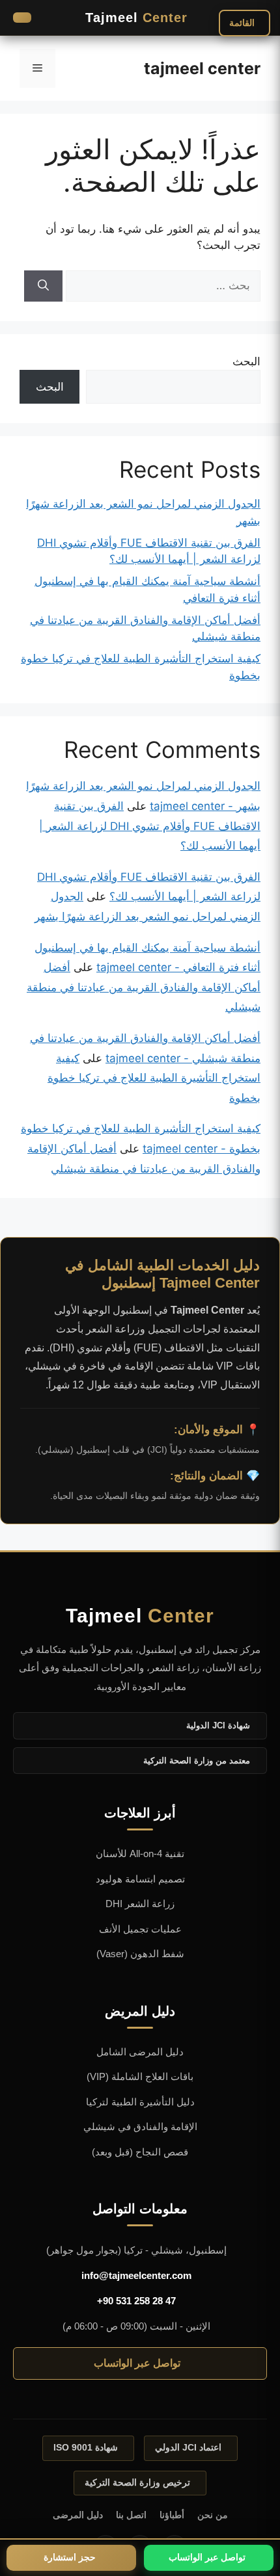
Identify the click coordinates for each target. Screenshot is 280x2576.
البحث (246, 361)
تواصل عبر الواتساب (137, 2363)
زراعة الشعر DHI (140, 1904)
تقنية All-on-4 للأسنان (140, 1854)
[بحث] (43, 286)
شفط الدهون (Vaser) (140, 1954)
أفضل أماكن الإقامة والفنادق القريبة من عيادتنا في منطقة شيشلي (144, 987)
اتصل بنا (131, 2515)
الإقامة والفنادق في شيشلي (140, 2127)
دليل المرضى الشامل (140, 2052)
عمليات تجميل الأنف (140, 1929)
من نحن (213, 2515)
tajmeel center (202, 68)
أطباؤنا (172, 2515)
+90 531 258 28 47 (136, 2301)
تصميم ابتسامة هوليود (140, 1879)
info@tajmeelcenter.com (136, 2275)
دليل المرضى (78, 2515)
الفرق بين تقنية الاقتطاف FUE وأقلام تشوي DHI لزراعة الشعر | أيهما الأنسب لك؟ (150, 826)
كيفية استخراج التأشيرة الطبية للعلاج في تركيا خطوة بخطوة (154, 1078)
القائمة (242, 23)
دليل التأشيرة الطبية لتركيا (140, 2102)
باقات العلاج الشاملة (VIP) (140, 2076)
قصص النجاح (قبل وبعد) (140, 2152)
